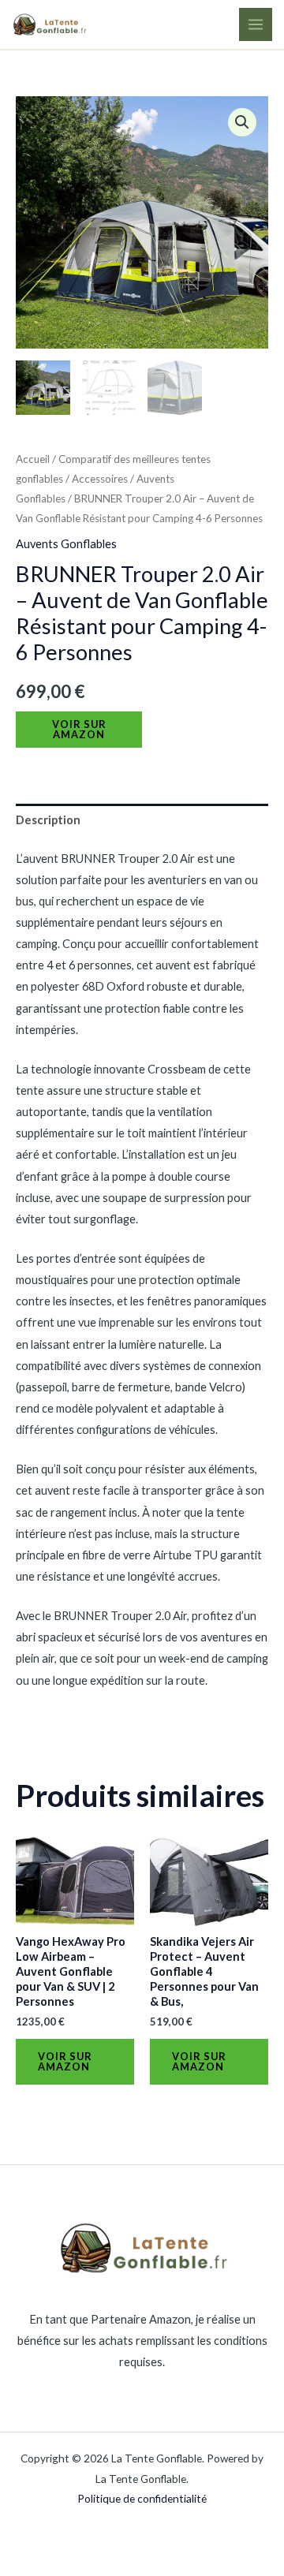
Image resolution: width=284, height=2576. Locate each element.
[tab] (142, 820)
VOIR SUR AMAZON (79, 729)
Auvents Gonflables (66, 544)
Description (48, 820)
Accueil (33, 459)
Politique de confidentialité (142, 2498)
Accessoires (100, 479)
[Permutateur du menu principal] (256, 24)
